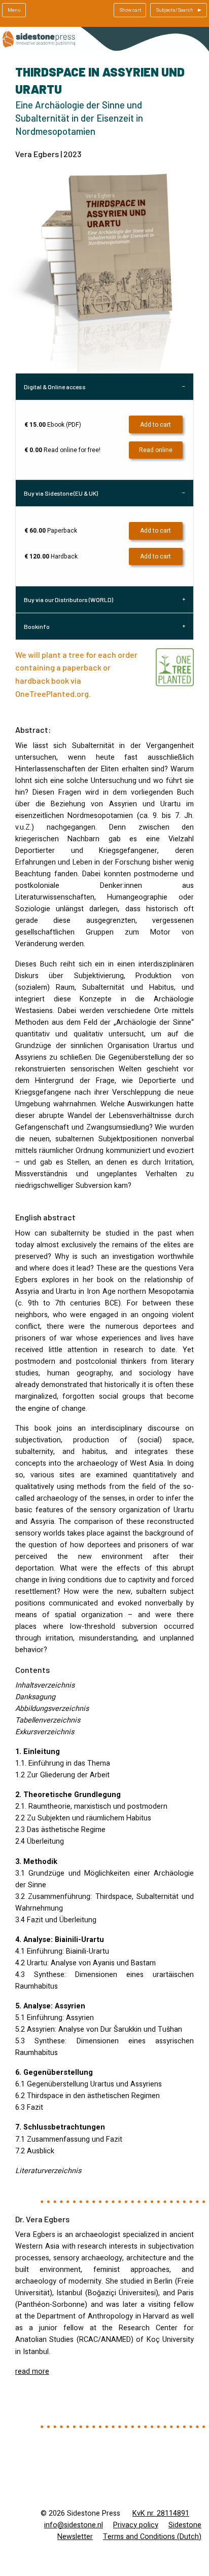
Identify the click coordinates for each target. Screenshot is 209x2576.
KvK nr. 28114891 (161, 2513)
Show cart (130, 10)
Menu (14, 10)
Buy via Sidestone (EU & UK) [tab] (61, 493)
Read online (156, 450)
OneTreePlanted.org (52, 694)
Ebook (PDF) (53, 425)
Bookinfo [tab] (37, 626)
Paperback (51, 531)
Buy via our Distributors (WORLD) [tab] (68, 600)
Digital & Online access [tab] (55, 387)
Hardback (51, 556)
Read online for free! (62, 450)
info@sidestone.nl (74, 2525)
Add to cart (155, 425)
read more (32, 2372)
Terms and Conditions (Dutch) (152, 2537)
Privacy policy (136, 2525)
